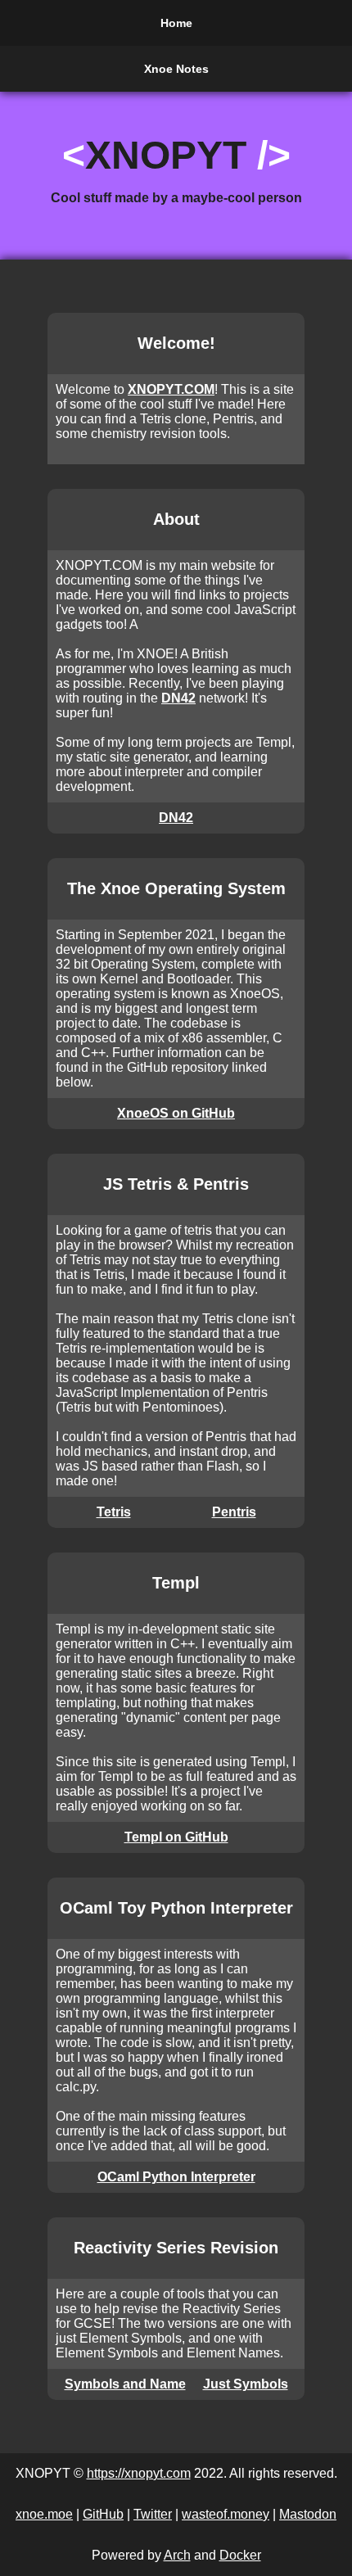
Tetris (114, 1512)
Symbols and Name (125, 2384)
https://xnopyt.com (139, 2473)
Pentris (234, 1512)
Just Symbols (246, 2384)
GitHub (103, 2514)
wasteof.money (226, 2514)
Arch (177, 2555)
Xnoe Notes (176, 69)
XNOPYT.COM (171, 389)
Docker (240, 2555)
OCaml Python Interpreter (176, 2177)
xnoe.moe (44, 2514)
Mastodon (308, 2514)
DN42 (178, 698)
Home (176, 23)
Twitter (153, 2514)
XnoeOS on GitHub (176, 1113)
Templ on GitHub (176, 1837)
